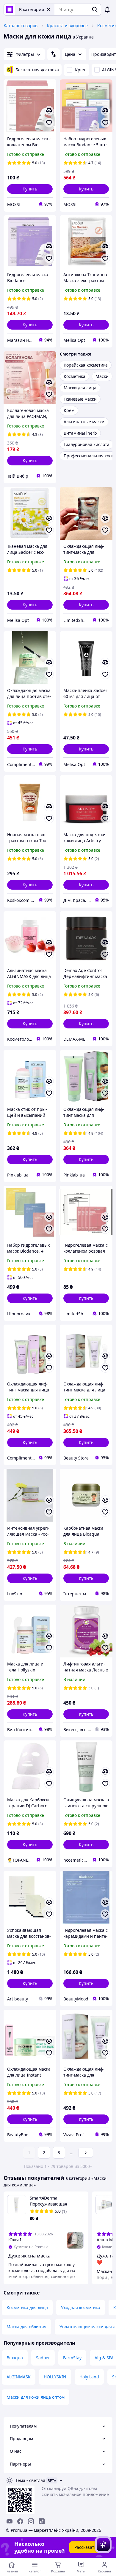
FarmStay (72, 2358)
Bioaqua (15, 2358)
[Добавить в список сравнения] (49, 111)
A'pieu (80, 70)
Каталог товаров (21, 26)
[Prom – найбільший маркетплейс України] (10, 10)
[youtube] (10, 2521)
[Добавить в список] (49, 123)
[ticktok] (42, 2521)
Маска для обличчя (26, 2327)
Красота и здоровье (67, 26)
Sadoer (43, 2358)
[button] (30, 189)
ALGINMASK (19, 2377)
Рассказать (86, 2547)
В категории (32, 9)
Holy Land (89, 2377)
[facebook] (20, 2521)
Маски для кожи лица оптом (36, 2397)
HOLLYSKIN (55, 2377)
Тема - (30, 2480)
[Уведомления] (107, 10)
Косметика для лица (27, 2307)
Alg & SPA (104, 2358)
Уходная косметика (81, 2307)
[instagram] (31, 2521)
